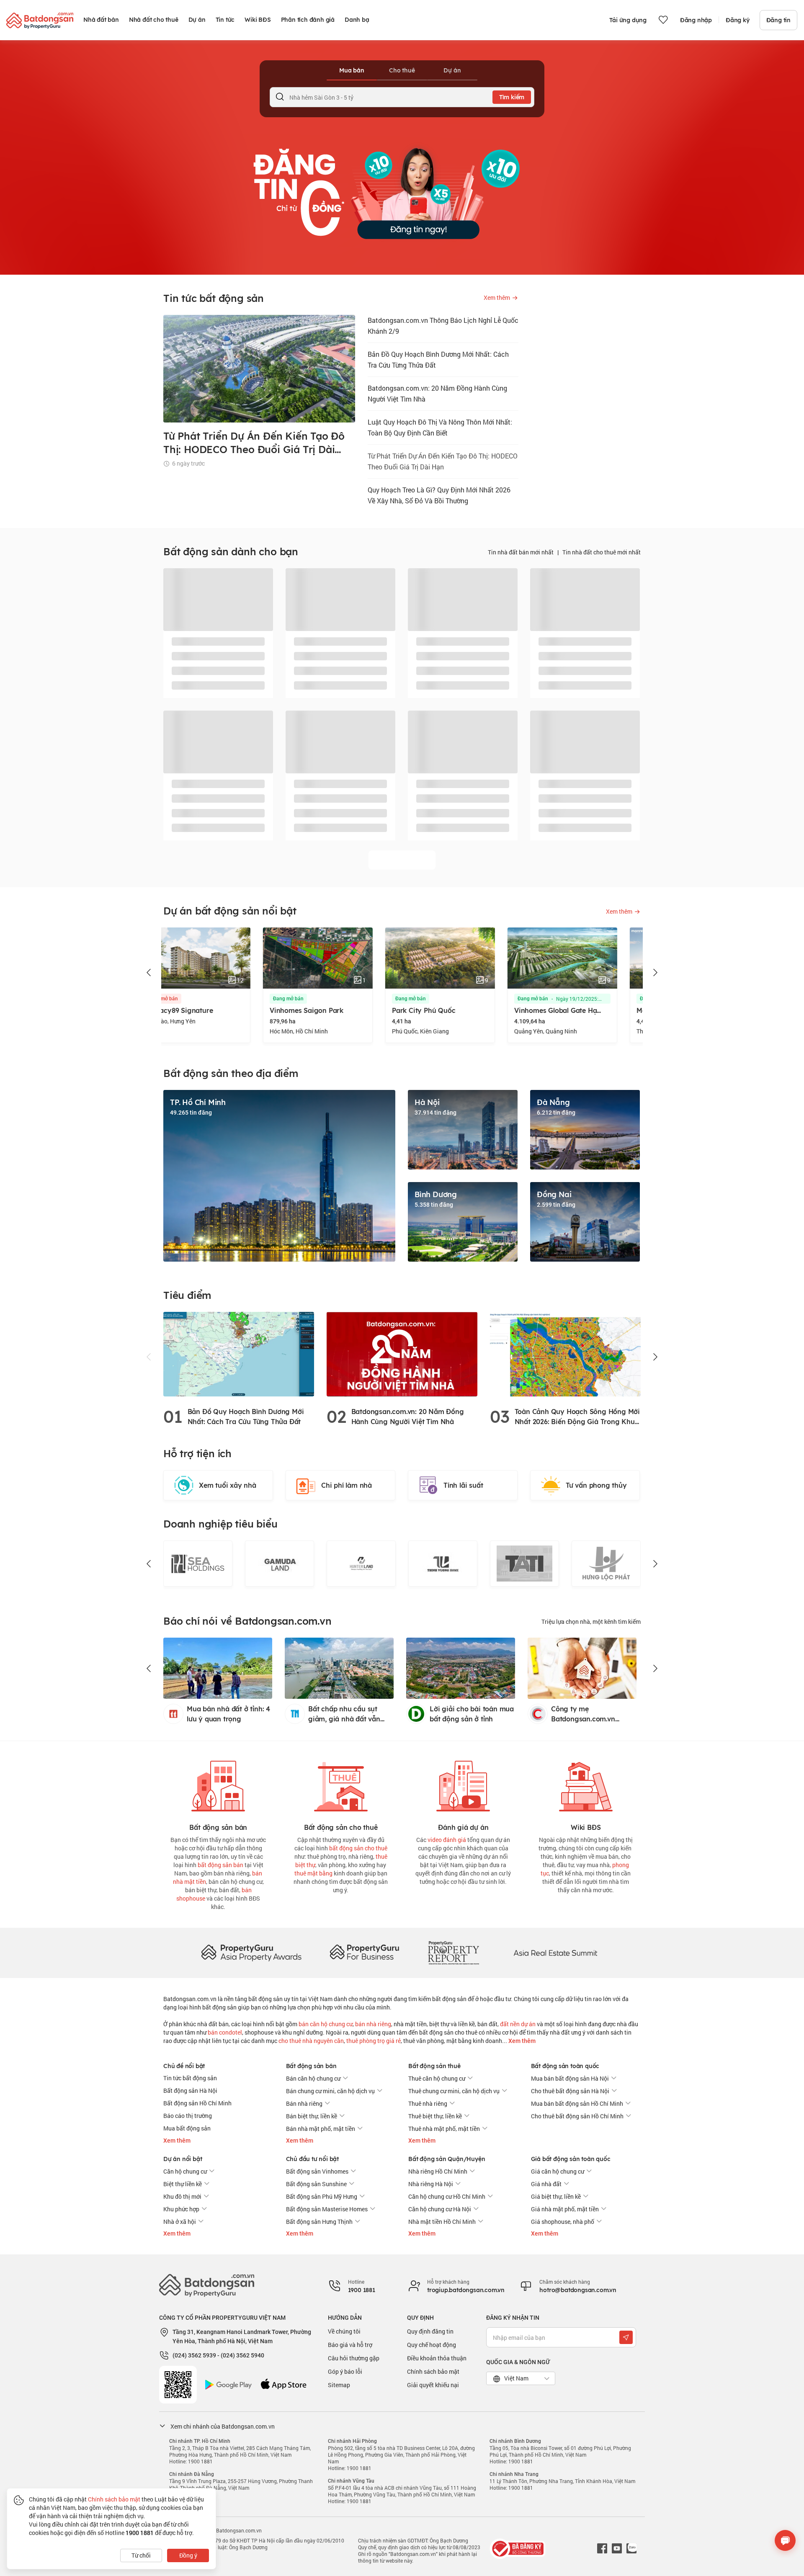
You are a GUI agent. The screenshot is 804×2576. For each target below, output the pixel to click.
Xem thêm (521, 2041)
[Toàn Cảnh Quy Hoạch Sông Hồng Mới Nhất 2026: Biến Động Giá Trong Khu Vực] (565, 1354)
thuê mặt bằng (313, 1873)
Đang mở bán (189, 999)
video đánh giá (447, 1840)
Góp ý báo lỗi (345, 2371)
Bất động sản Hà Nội (190, 2090)
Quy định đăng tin (430, 2331)
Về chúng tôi (344, 2331)
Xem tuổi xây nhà (228, 1485)
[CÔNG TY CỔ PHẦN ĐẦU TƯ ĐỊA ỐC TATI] (443, 1564)
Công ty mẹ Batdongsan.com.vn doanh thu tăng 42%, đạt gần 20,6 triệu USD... (591, 1714)
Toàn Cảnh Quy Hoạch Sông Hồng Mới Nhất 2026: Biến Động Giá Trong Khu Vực (577, 1417)
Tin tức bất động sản (190, 2078)
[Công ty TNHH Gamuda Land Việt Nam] (198, 1564)
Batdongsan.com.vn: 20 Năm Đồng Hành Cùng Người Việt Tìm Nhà (437, 393)
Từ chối (141, 2555)
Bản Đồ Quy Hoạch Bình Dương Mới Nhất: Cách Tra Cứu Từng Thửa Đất (438, 359)
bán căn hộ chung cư (326, 2024)
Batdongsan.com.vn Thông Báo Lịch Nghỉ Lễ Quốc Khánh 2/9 (443, 326)
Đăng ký (738, 20)
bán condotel (225, 2032)
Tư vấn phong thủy (596, 1485)
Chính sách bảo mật (433, 2371)
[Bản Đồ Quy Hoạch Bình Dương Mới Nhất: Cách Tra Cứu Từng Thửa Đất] (239, 1354)
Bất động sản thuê (434, 2066)
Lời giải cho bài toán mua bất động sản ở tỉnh (472, 1714)
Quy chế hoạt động (432, 2345)
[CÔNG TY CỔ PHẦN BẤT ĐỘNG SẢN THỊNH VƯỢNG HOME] (361, 1564)
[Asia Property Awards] (251, 1952)
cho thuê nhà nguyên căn (311, 2041)
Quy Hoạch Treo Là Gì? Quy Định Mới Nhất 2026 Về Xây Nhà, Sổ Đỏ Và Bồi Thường (439, 495)
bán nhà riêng (373, 2024)
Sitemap (339, 2385)
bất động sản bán (220, 1865)
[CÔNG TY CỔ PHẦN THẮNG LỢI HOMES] (606, 1564)
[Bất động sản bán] (218, 1784)
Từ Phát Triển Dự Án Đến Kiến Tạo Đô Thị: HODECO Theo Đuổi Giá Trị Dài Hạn (443, 461)
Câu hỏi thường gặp (354, 2358)
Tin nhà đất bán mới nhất (521, 552)
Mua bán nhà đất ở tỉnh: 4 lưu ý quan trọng (228, 1714)
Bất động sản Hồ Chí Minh (197, 2103)
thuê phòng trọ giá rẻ (374, 2041)
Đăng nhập (696, 20)
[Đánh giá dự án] (463, 1784)
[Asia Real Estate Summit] (555, 1952)
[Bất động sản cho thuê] (341, 1784)
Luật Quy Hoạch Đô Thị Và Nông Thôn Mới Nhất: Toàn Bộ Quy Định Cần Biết (440, 427)
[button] (149, 973)
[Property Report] (454, 1952)
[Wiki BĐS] (586, 1784)
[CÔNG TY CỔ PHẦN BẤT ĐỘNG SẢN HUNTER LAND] (280, 1564)
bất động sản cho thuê (358, 1848)
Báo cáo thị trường (188, 2116)
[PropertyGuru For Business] (364, 1952)
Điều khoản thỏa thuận (437, 2358)
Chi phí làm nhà (347, 1485)
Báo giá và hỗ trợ (350, 2345)
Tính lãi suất (463, 1485)
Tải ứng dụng (628, 20)
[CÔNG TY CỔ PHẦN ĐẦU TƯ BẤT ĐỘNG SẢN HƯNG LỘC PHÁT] (524, 1564)
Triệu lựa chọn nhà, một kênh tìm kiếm (591, 1622)
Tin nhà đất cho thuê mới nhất (602, 552)
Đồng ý (188, 2555)
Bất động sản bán (311, 2066)
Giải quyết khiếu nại (433, 2385)
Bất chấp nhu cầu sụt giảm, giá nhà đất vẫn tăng (344, 1714)
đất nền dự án (518, 2024)
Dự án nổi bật (183, 2159)
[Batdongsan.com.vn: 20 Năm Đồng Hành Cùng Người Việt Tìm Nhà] (402, 1354)
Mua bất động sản (187, 2128)
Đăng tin (778, 20)
